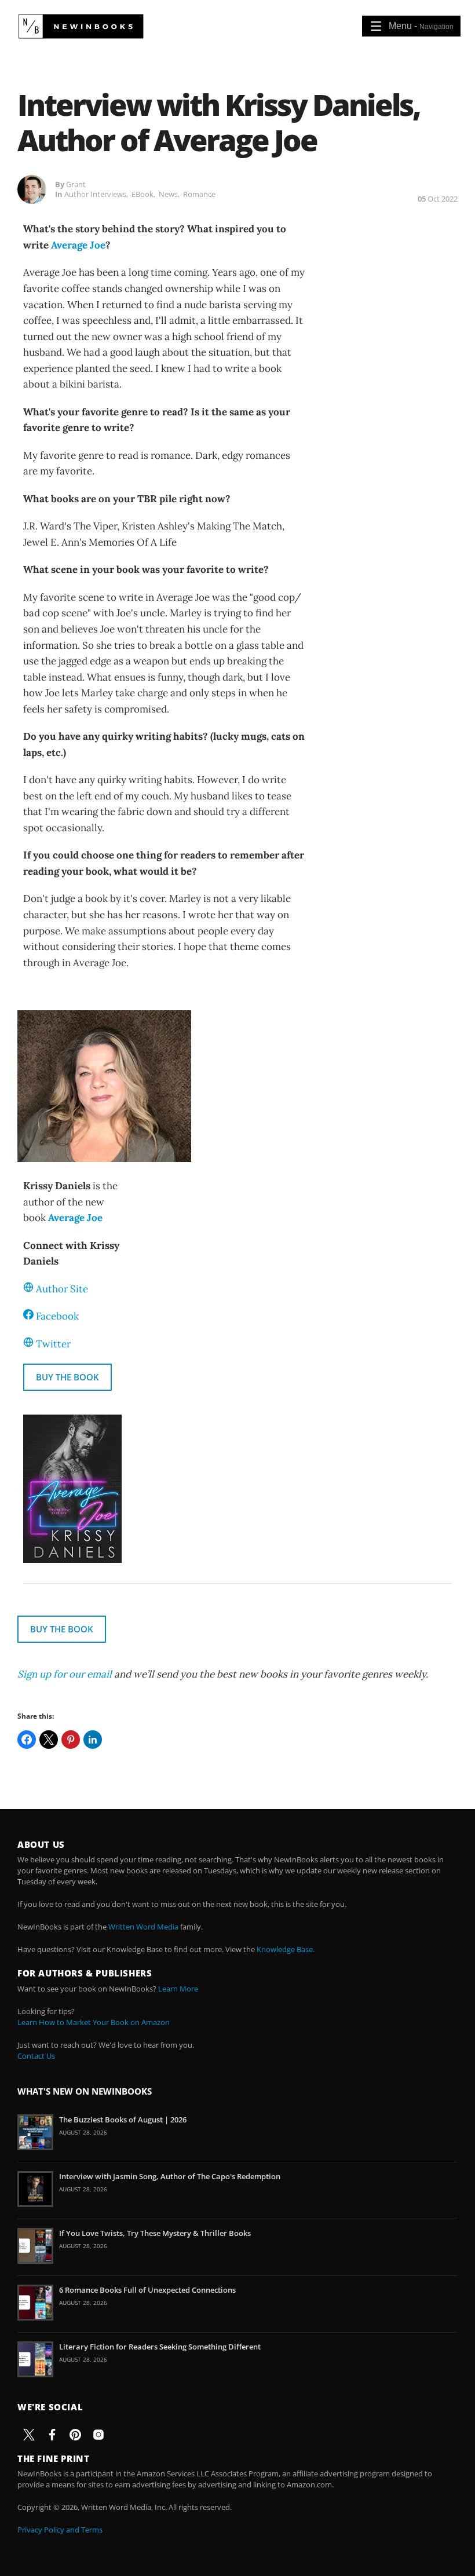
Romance (199, 194)
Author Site (62, 1289)
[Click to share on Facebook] (27, 1740)
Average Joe (78, 245)
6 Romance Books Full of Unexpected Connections (147, 2290)
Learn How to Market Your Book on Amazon (94, 2022)
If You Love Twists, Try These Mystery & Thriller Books (155, 2233)
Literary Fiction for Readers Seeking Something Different (160, 2347)
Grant (76, 184)
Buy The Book (67, 1377)
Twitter (53, 1344)
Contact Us (36, 2056)
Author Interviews (95, 194)
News (168, 194)
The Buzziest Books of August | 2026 (123, 2120)
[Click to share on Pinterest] (71, 1740)
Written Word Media (143, 1927)
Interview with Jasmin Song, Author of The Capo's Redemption (170, 2176)
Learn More (178, 1989)
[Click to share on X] (49, 1740)
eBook (142, 194)
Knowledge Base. (286, 1949)
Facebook (57, 1316)
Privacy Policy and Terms (60, 2530)
